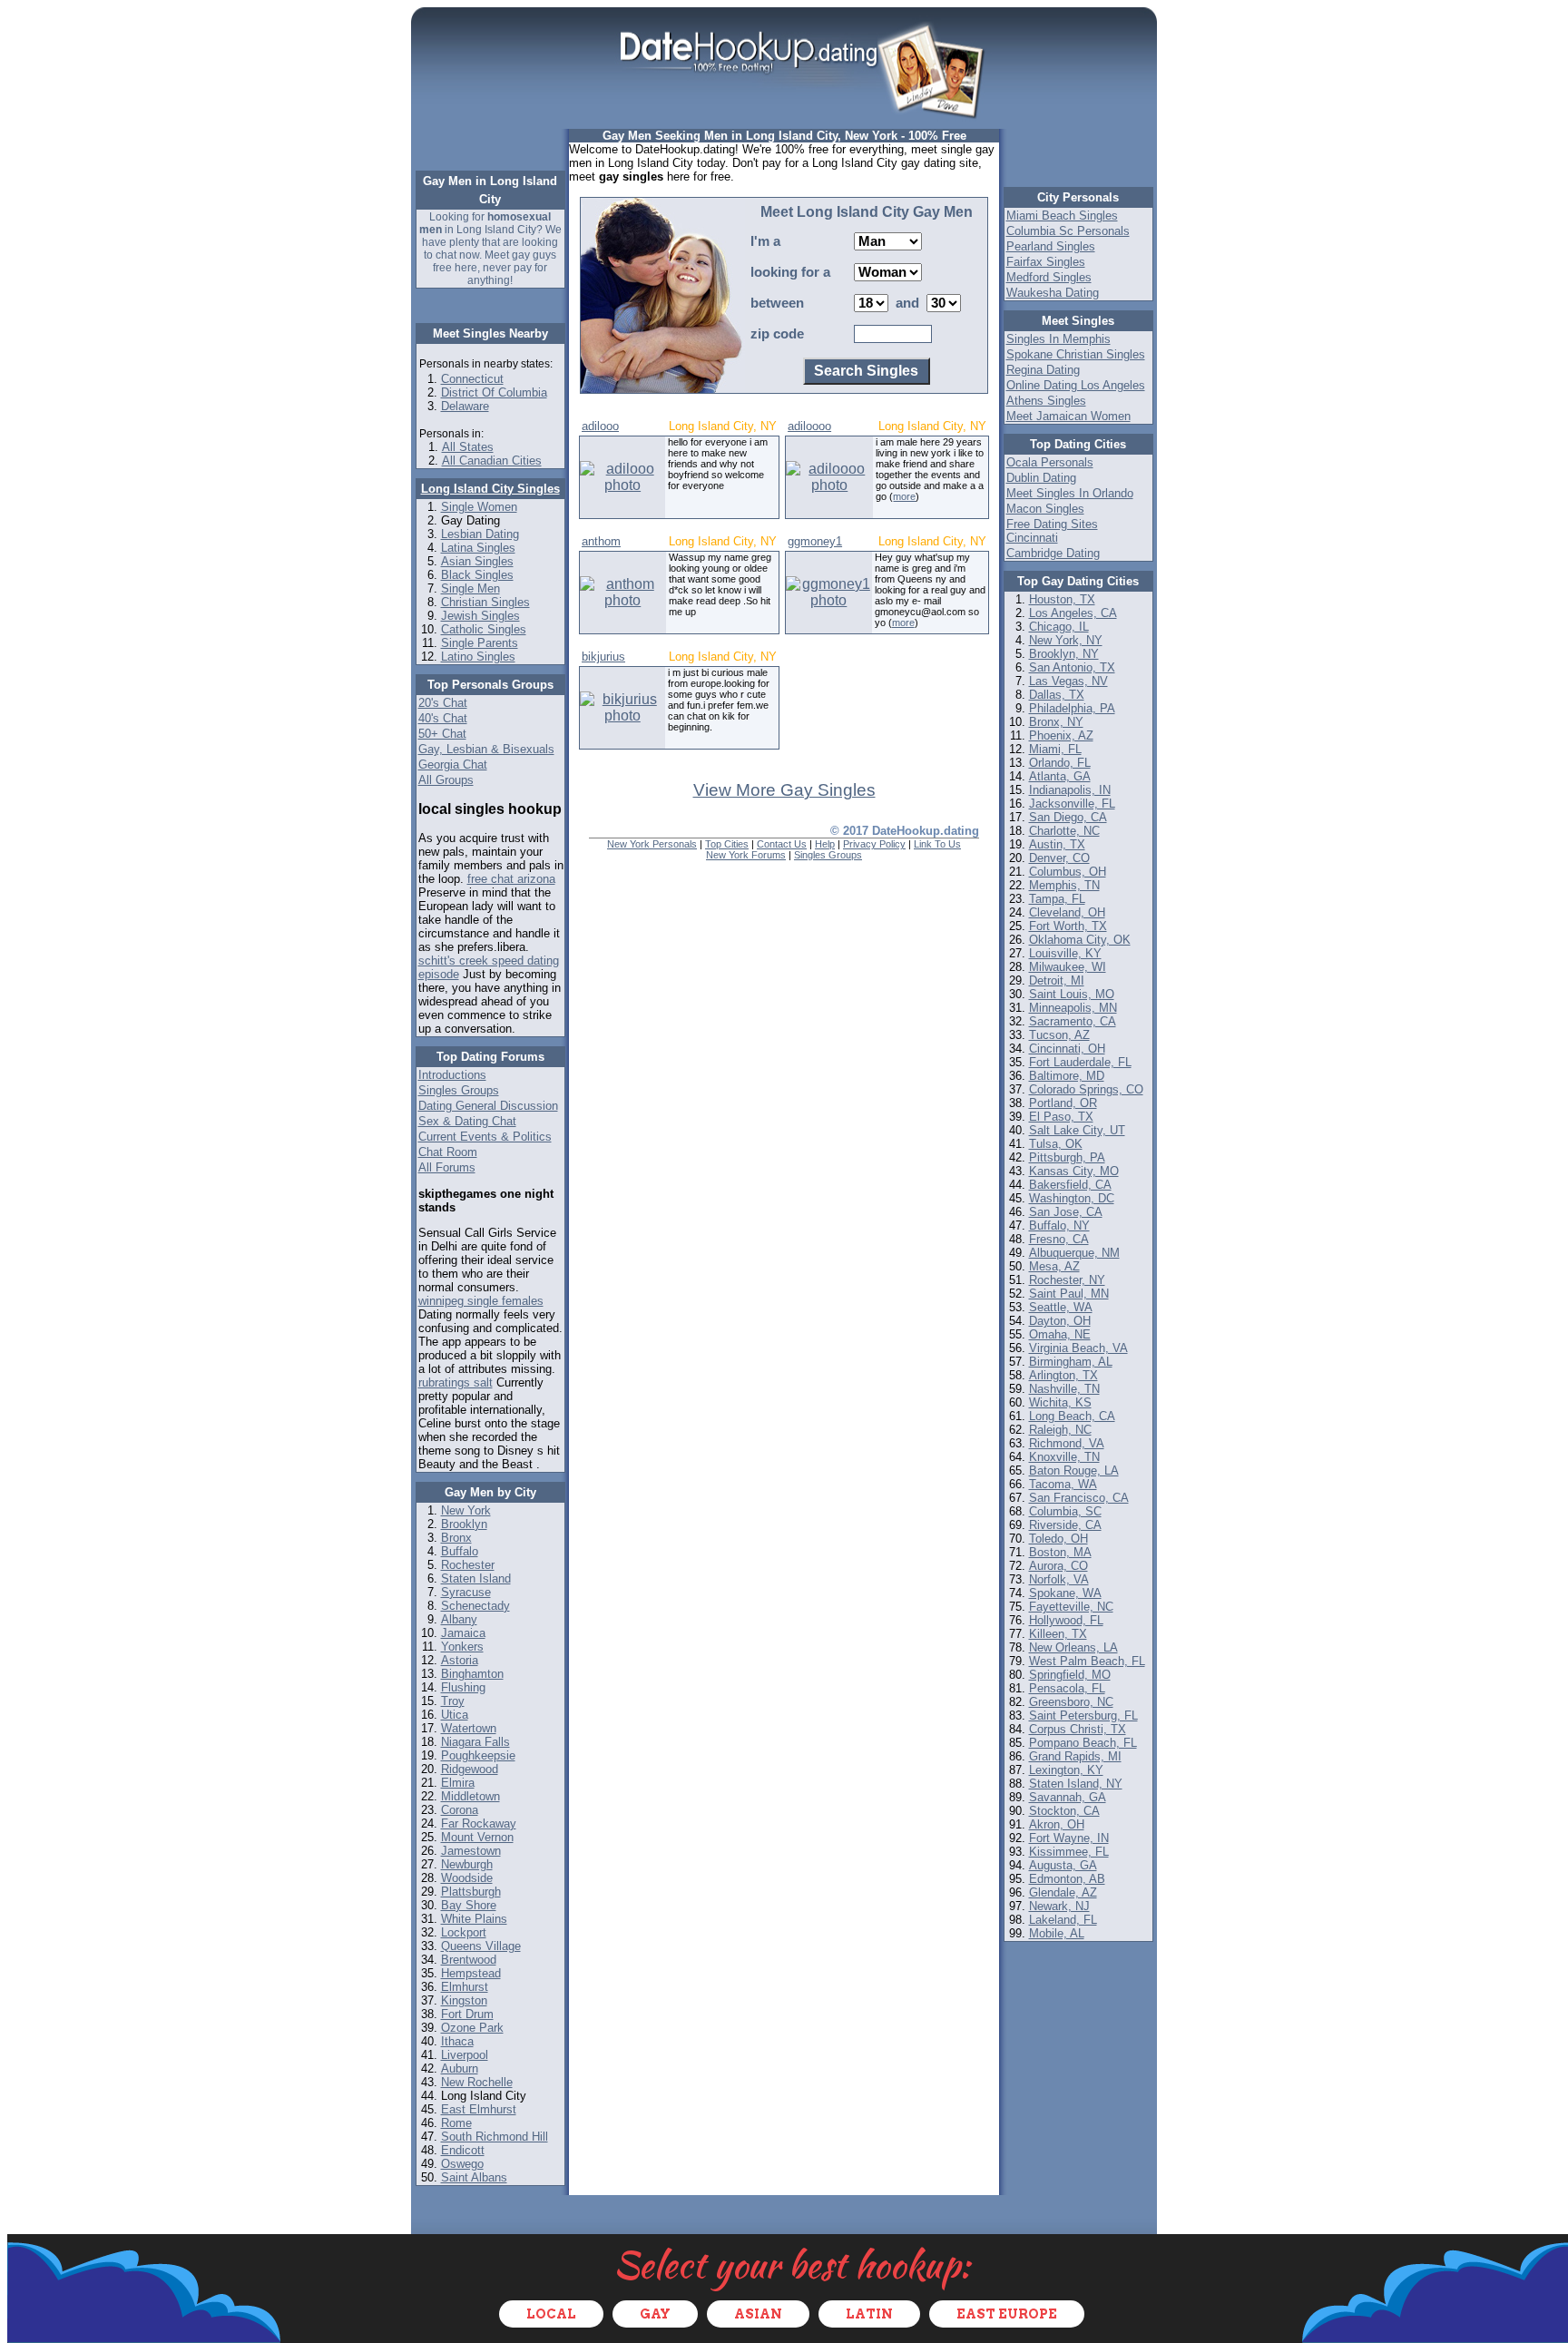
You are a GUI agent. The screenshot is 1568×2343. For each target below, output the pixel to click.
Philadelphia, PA (1072, 708)
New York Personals (652, 844)
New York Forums (746, 855)
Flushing (463, 1687)
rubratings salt (456, 1382)
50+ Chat (442, 734)
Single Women (479, 507)
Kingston (464, 2000)
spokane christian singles (1076, 354)
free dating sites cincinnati (1052, 531)
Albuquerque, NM (1074, 1253)
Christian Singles (485, 602)
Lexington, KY (1066, 1770)
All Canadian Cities (492, 461)
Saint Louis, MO (1072, 994)
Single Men (470, 588)
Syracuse (466, 1592)
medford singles (1049, 277)
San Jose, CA (1066, 1212)
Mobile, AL (1057, 1933)
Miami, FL (1055, 749)
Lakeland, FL (1063, 1920)
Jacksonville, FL (1072, 804)
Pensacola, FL (1067, 1688)
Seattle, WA (1061, 1307)
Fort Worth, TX (1068, 926)
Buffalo (460, 1551)
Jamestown (471, 1851)
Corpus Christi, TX (1078, 1729)
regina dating (1043, 370)
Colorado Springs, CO (1086, 1089)
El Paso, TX (1061, 1117)
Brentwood (469, 1960)
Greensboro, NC (1071, 1702)
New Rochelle (477, 2082)
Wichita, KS (1060, 1402)
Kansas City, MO (1074, 1171)
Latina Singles (478, 548)
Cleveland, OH (1067, 912)
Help (825, 844)
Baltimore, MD (1067, 1076)
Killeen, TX (1058, 1634)
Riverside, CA (1065, 1525)
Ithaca (457, 2041)
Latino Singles (478, 657)
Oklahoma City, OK (1080, 940)
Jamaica (463, 1633)
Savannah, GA (1068, 1797)
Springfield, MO (1070, 1675)
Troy (453, 1701)
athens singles (1046, 401)
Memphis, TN (1064, 885)
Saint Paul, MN (1069, 1294)
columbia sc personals (1068, 231)
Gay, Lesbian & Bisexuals (486, 749)
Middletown (470, 1796)
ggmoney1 (815, 541)
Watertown (469, 1728)
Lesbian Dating (480, 534)
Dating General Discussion (488, 1106)
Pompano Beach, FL (1083, 1743)
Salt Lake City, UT (1077, 1130)
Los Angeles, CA (1073, 613)
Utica (455, 1715)
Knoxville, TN (1064, 1457)
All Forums (447, 1167)
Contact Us (782, 844)
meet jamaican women (1068, 416)
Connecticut (472, 379)
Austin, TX (1057, 844)
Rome (456, 2123)
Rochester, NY (1067, 1280)
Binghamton (472, 1674)
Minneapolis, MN (1073, 1008)
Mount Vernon (477, 1837)
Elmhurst (465, 1987)
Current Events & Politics (485, 1137)
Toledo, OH (1058, 1539)
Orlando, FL (1060, 763)
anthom (601, 541)
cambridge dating (1053, 553)
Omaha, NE (1060, 1334)
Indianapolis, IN (1070, 790)
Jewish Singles (480, 616)
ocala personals (1050, 462)
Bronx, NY (1056, 722)
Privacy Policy (874, 844)
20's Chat (443, 703)
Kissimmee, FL (1069, 1852)
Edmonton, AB (1067, 1879)
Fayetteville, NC (1071, 1607)
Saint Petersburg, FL (1083, 1716)
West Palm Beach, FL (1087, 1661)
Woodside (467, 1878)
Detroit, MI (1057, 980)
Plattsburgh (471, 1892)
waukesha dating (1053, 293)
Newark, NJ (1059, 1906)
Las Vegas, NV (1068, 681)
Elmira (458, 1783)
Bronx (456, 1538)
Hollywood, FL (1066, 1620)
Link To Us (937, 844)
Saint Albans (474, 2177)
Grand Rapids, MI (1075, 1756)
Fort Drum (467, 2014)
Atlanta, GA (1060, 776)
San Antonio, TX (1072, 667)
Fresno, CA (1059, 1239)
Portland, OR (1063, 1103)
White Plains (474, 1919)
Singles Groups (459, 1090)
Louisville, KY (1065, 953)
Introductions (452, 1075)
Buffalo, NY (1059, 1225)
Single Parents (480, 643)
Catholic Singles (484, 629)
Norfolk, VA (1059, 1579)
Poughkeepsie (478, 1755)
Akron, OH (1057, 1824)
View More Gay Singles (784, 790)
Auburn (460, 2069)
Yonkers (462, 1647)
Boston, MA (1060, 1552)
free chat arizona (511, 879)
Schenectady (475, 1606)
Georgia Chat (453, 765)
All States (468, 447)
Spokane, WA (1065, 1593)
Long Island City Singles (490, 489)
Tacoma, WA (1063, 1484)
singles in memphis (1058, 339)
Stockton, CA (1064, 1811)
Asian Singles (477, 561)
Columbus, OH (1068, 872)
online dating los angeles (1076, 385)
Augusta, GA (1063, 1865)
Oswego (462, 2164)
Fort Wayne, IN (1069, 1838)
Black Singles (477, 575)
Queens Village (481, 1946)
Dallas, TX (1057, 695)
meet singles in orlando (1070, 493)
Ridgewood (470, 1769)
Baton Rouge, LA (1074, 1471)
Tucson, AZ (1059, 1035)
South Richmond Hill (495, 2137)
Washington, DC (1072, 1198)
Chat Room (448, 1152)
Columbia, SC (1065, 1511)
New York (466, 1510)
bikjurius (603, 657)
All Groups (446, 780)
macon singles (1045, 509)
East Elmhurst (479, 2109)
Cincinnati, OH (1067, 1049)
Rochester (468, 1565)
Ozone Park (472, 2028)
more (904, 496)
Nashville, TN (1064, 1389)
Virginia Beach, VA (1078, 1348)
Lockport (464, 1932)
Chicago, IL (1059, 627)
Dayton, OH (1060, 1321)
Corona (460, 1810)
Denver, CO (1059, 858)
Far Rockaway (479, 1823)
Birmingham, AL (1071, 1362)
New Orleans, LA (1073, 1647)
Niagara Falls (475, 1742)
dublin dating (1041, 478)
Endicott (463, 2150)
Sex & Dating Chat (467, 1121)
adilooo (600, 426)
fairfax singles (1046, 262)
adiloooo (809, 426)
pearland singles (1051, 246)
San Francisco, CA (1079, 1498)
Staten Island (476, 1578)
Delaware (465, 406)
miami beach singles (1062, 216)
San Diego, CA (1068, 817)
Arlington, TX (1063, 1375)
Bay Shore (469, 1905)
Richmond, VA (1067, 1443)
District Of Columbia (494, 392)
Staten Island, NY (1076, 1784)
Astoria (460, 1660)
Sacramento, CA (1073, 1021)
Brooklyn (464, 1524)
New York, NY (1066, 640)
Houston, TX (1062, 599)
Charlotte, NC (1064, 831)
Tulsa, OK (1056, 1144)
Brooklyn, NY (1064, 654)
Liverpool (465, 2055)
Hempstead (471, 1973)
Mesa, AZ (1054, 1266)
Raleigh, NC (1060, 1430)
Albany (459, 1619)
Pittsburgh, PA (1067, 1157)
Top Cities (727, 844)
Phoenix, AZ (1061, 735)
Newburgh (467, 1864)
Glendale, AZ (1063, 1892)
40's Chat (443, 718)
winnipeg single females (481, 1301)
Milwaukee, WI (1068, 967)
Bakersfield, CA (1070, 1185)
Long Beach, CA (1072, 1416)
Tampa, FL (1057, 899)
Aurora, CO (1058, 1566)
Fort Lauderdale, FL (1080, 1062)
